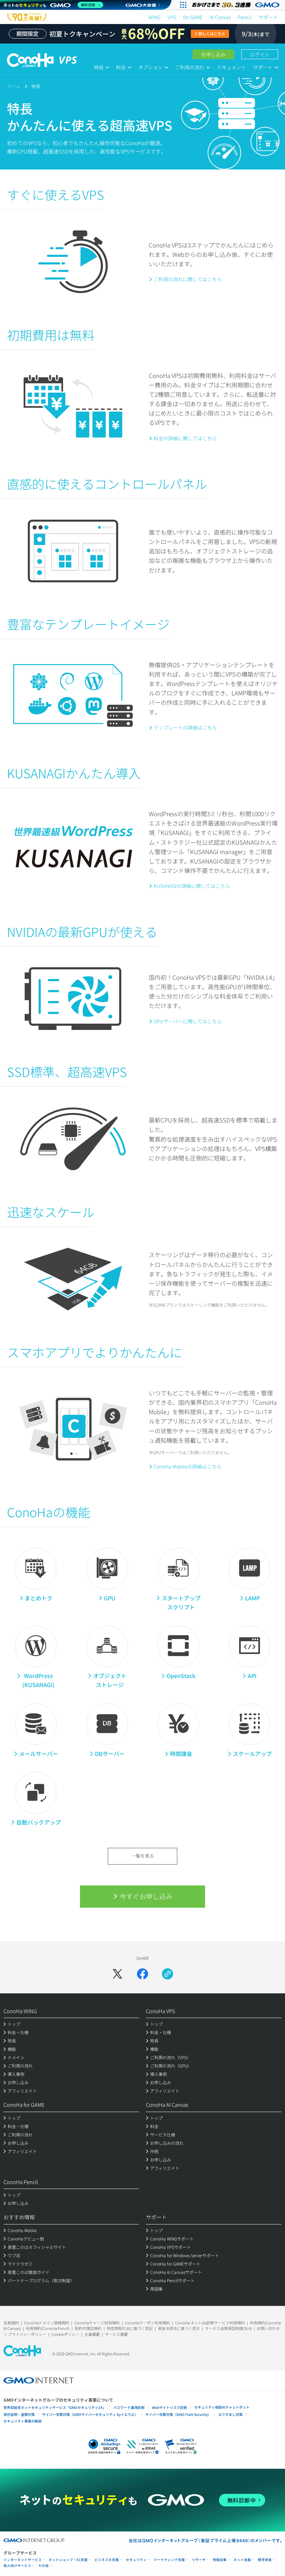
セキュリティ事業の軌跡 (23, 2421)
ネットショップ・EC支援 (68, 2560)
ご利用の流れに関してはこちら (188, 279)
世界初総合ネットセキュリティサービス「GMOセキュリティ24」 (55, 2407)
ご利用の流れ (190, 67)
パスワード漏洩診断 (129, 2407)
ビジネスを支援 (107, 2560)
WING (154, 17)
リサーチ (199, 2560)
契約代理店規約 (88, 2328)
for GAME (193, 17)
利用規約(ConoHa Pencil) (48, 2328)
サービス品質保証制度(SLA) (228, 2328)
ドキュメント (231, 67)
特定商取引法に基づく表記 (130, 2328)
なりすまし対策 (230, 2414)
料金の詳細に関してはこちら (185, 438)
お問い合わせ (268, 2328)
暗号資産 (265, 2560)
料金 (121, 67)
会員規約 (11, 2323)
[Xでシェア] (117, 1974)
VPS (172, 17)
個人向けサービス (17, 2566)
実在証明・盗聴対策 (19, 2414)
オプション (150, 67)
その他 (43, 2566)
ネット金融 (242, 2560)
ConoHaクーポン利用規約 (147, 2323)
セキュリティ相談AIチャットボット (222, 2407)
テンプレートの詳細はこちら (185, 727)
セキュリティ (136, 2560)
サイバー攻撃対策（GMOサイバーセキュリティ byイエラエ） (90, 2414)
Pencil (245, 17)
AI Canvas (220, 17)
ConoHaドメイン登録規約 (47, 2323)
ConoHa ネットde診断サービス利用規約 (210, 2323)
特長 (99, 67)
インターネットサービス (23, 2560)
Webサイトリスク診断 (169, 2407)
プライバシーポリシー (27, 2334)
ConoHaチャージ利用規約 (97, 2323)
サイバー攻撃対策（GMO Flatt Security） (178, 2414)
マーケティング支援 (169, 2560)
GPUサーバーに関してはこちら (188, 1021)
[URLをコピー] (168, 1974)
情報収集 (220, 2560)
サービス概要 (116, 2334)
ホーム (14, 86)
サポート (268, 17)
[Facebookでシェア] (142, 1974)
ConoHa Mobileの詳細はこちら (188, 1466)
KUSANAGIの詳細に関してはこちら (192, 886)
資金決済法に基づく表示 (179, 2328)
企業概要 (92, 2334)
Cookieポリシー (65, 2334)
